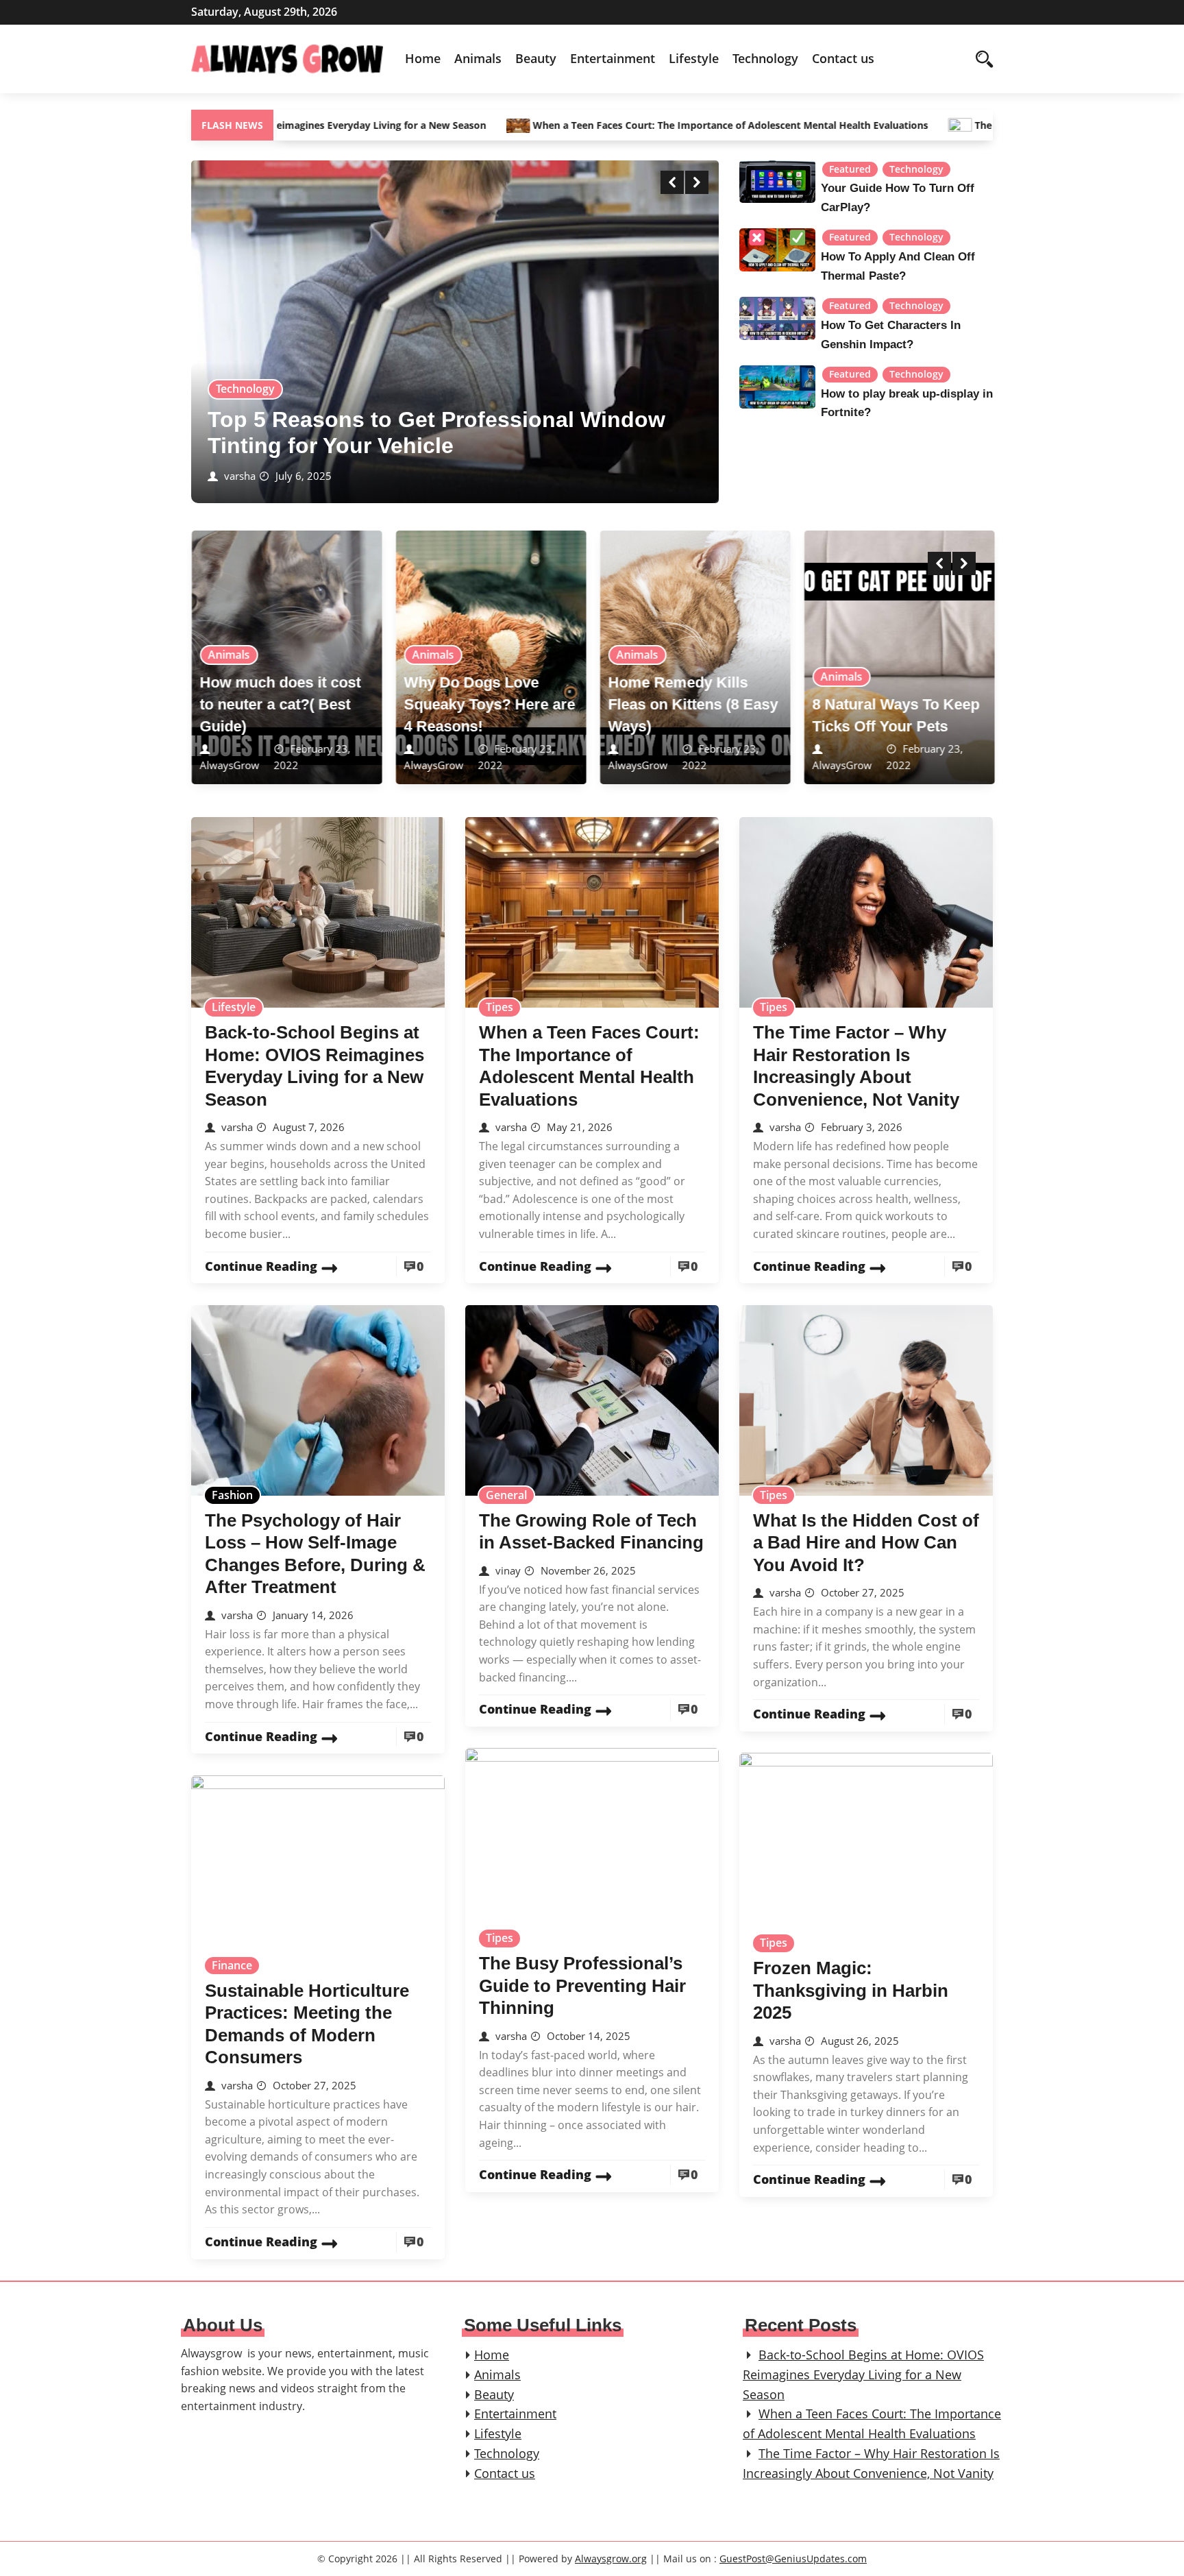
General (506, 1495)
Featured (850, 169)
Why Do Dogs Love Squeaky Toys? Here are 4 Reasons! (489, 704)
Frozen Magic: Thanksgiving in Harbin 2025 (851, 1990)
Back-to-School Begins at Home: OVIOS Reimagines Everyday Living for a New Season (863, 2374)
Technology (765, 58)
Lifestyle (694, 58)
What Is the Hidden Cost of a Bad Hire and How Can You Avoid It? (866, 1543)
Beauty (536, 58)
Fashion (232, 1495)
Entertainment (613, 58)
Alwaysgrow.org (611, 2559)
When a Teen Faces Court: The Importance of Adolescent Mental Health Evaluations (616, 125)
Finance (232, 1965)
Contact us (843, 58)
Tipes (500, 1007)
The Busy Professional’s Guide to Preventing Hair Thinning (582, 1985)
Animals (478, 58)
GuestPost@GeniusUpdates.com (793, 2559)
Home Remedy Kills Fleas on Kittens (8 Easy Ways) (693, 704)
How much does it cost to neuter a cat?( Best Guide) (280, 704)
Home (423, 58)
